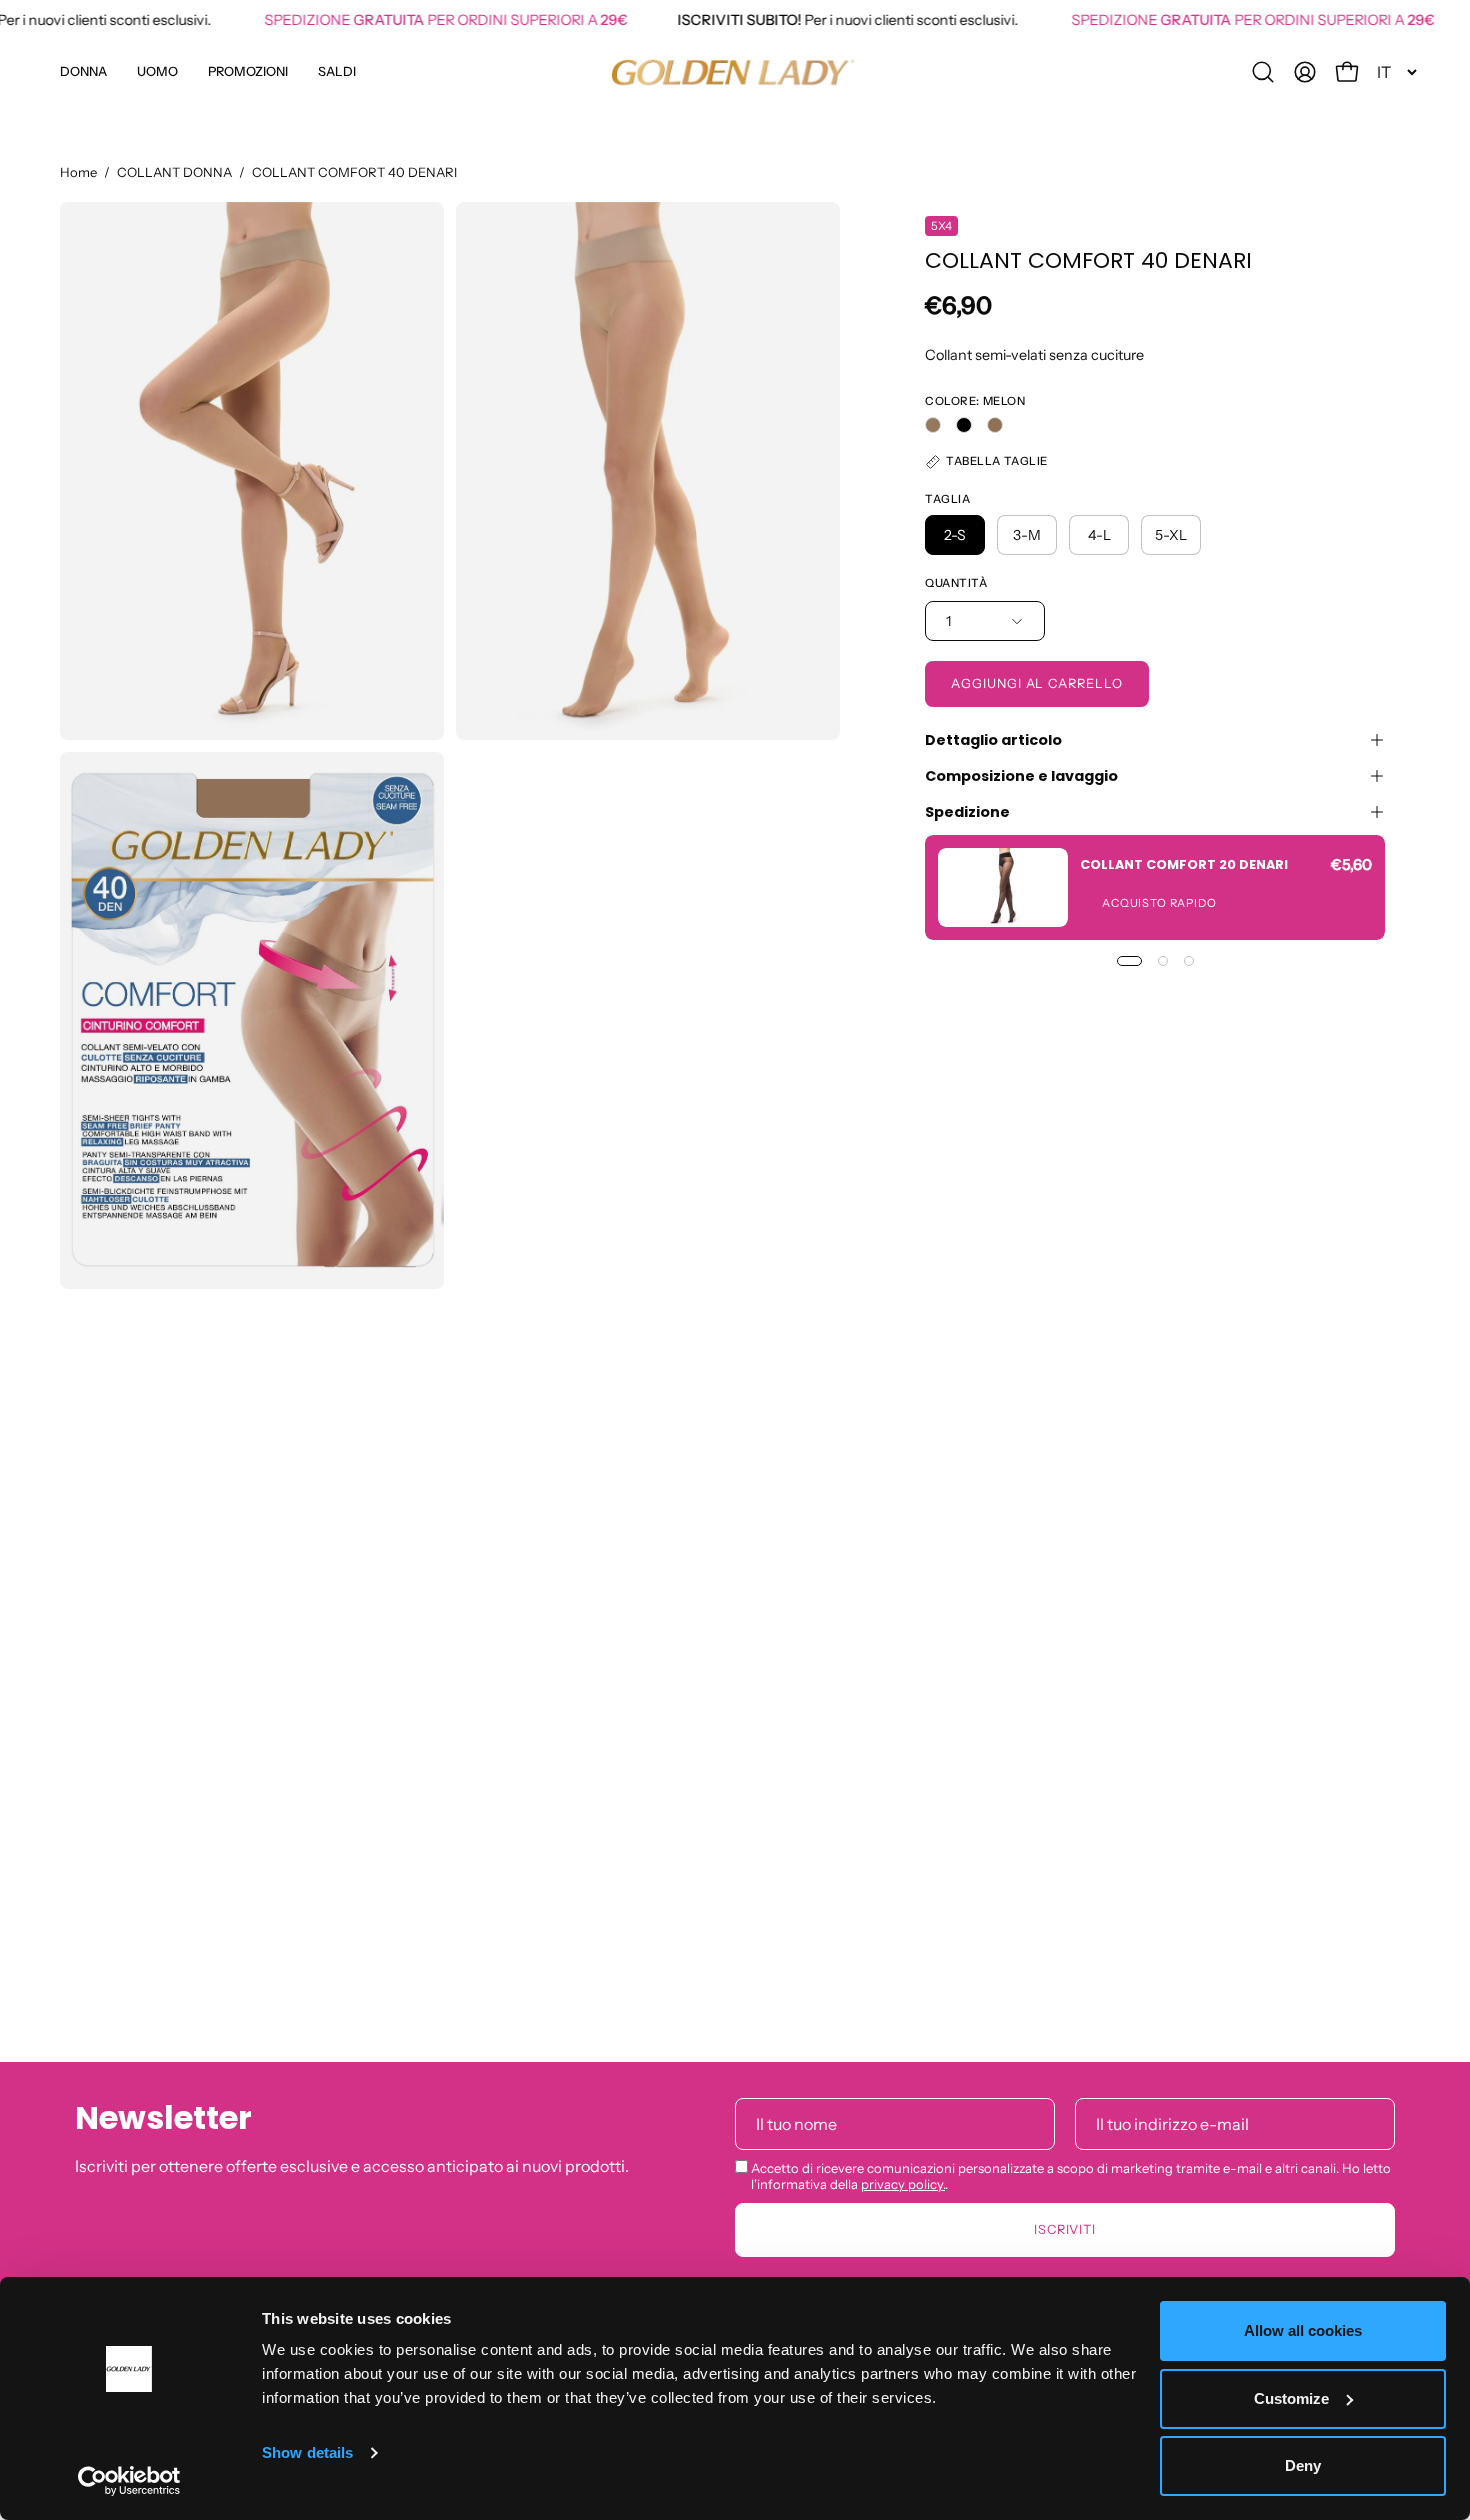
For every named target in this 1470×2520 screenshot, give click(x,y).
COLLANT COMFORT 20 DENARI (1184, 863)
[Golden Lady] (735, 72)
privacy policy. (903, 2183)
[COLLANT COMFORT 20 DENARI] (1003, 887)
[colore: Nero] (964, 425)
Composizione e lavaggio (1021, 776)
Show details (307, 2452)
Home (78, 172)
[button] (248, 72)
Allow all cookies (1303, 2330)
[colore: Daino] (995, 425)
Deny (1303, 2465)
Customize (1291, 2398)
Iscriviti (1065, 2228)
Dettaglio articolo (993, 740)
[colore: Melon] (933, 425)
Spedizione (967, 812)
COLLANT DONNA (174, 172)
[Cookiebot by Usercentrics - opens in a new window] (129, 2481)
